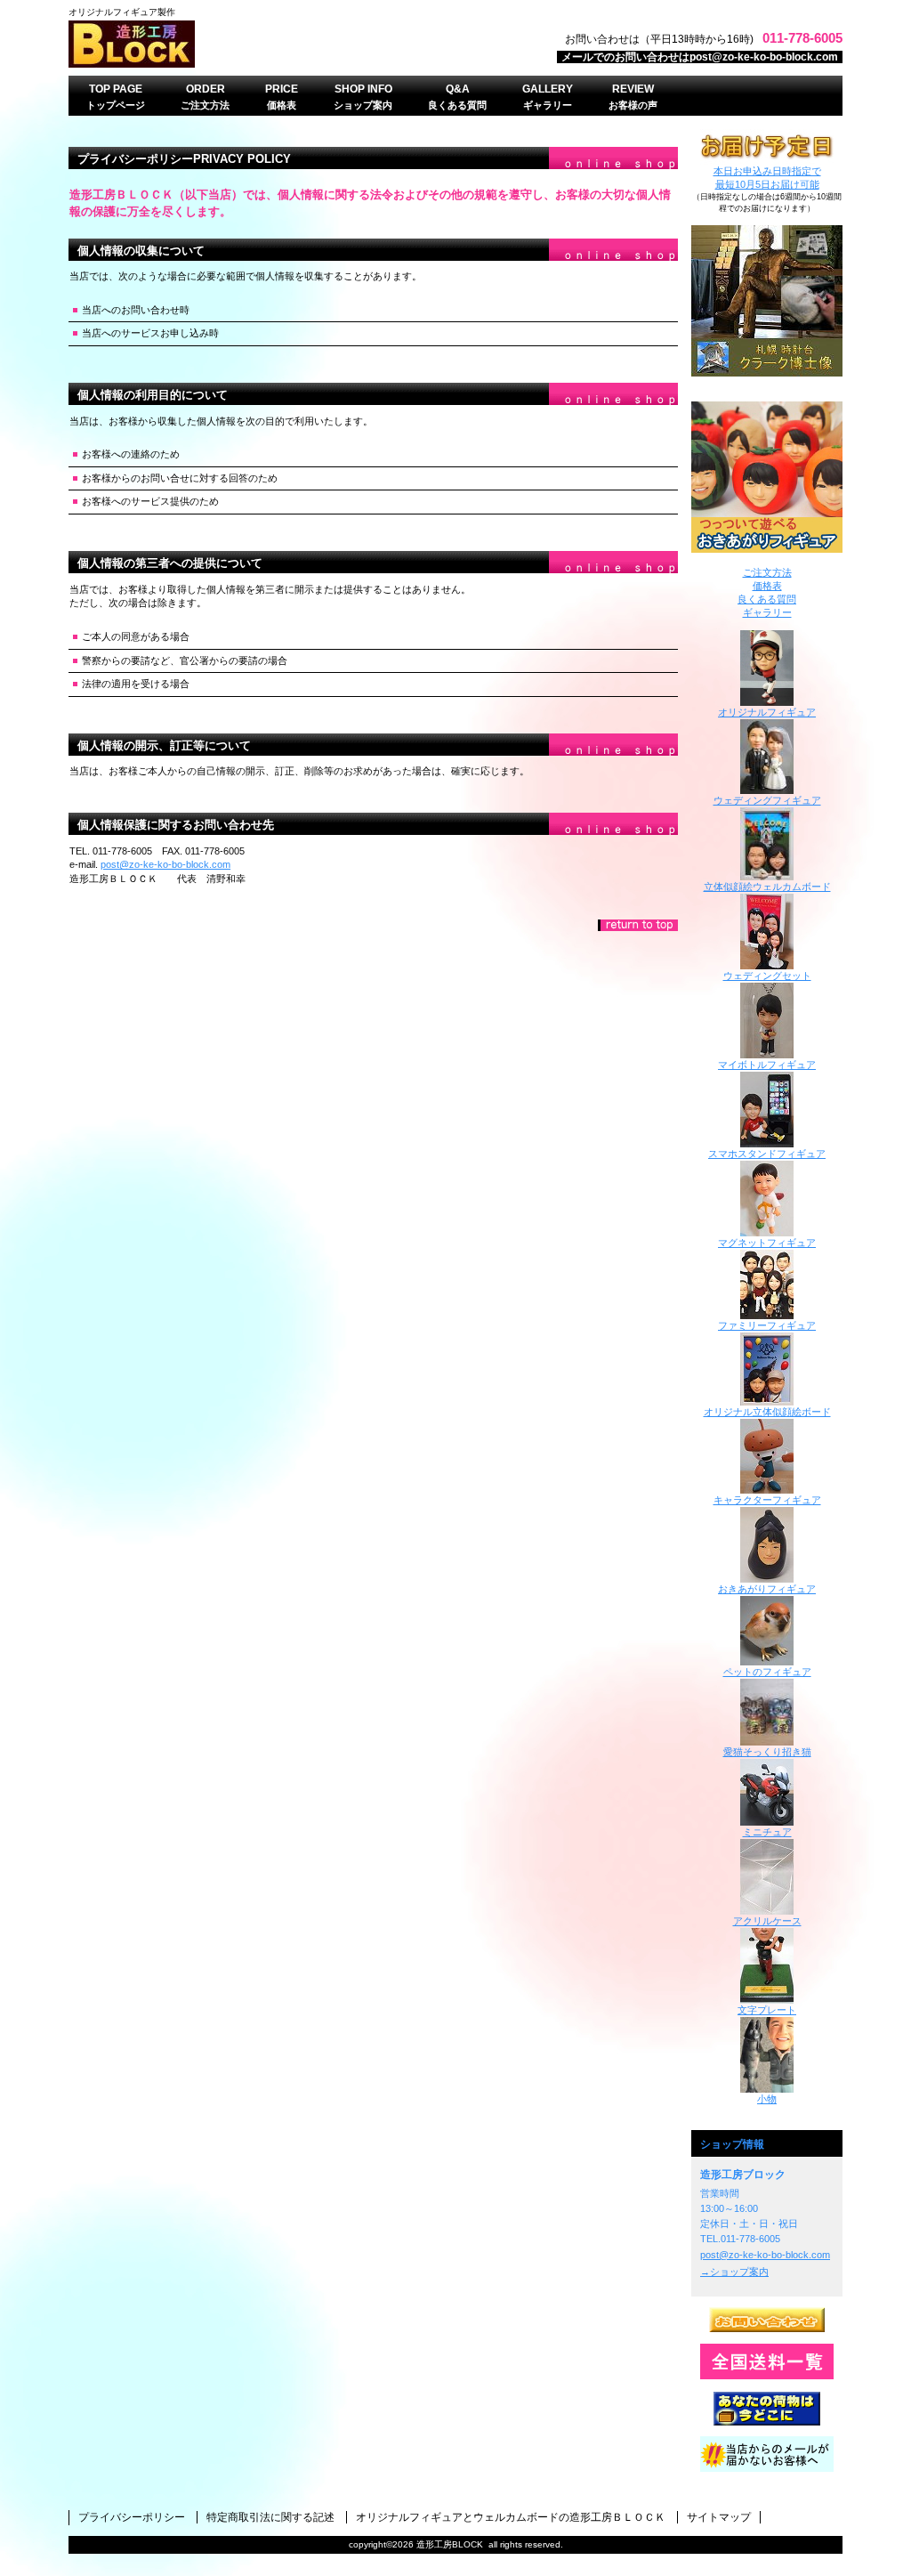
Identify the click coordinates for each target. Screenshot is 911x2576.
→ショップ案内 (734, 2272)
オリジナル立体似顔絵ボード (767, 1412)
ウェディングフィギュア (767, 800)
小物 (767, 2099)
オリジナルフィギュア (767, 712)
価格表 (767, 586)
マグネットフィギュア (767, 1243)
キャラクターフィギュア (767, 1500)
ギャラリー (767, 612)
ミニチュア (767, 1832)
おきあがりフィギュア (767, 477)
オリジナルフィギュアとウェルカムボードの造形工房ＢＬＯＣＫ (511, 2517)
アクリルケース (767, 1921)
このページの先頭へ (638, 925)
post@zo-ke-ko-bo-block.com (165, 864)
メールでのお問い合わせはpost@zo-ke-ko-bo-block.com (700, 57)
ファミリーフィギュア (767, 1325)
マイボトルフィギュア (767, 1065)
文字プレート (767, 2010)
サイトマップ (719, 2517)
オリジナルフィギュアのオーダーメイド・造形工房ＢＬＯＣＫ (291, 44)
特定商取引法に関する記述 (270, 2517)
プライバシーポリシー (132, 2517)
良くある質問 (767, 599)
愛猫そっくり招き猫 (767, 1752)
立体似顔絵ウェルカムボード (767, 887)
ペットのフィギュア (767, 1672)
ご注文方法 (767, 572)
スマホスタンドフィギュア (767, 1154)
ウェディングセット (767, 976)
